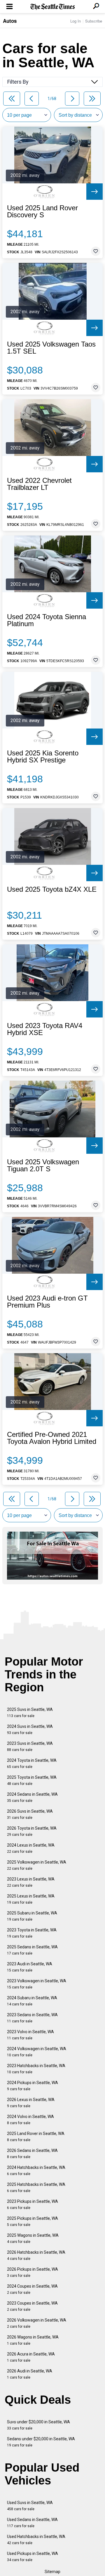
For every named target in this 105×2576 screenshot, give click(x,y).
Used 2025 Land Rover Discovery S (42, 211)
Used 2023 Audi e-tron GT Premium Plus (47, 1302)
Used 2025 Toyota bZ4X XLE (52, 889)
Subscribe (94, 21)
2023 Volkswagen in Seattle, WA (37, 1984)
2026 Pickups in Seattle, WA (33, 2272)
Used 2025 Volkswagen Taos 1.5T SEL (51, 348)
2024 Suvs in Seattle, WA (30, 1729)
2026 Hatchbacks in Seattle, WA (36, 2255)
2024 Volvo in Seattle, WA (30, 2120)
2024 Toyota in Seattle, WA (32, 1763)
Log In (76, 21)
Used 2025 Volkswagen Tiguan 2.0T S (43, 1165)
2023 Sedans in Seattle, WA (32, 2018)
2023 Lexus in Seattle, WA (31, 1882)
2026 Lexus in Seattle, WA (31, 2103)
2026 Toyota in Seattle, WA (32, 1831)
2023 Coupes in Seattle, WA (32, 2306)
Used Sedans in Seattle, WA (32, 2523)
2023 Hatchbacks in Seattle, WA (36, 2069)
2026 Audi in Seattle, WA (30, 2374)
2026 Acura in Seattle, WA (31, 2357)
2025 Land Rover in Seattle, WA (36, 2137)
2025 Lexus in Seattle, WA (31, 1899)
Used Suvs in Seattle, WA (30, 2506)
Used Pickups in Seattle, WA (33, 2557)
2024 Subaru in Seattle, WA (32, 2001)
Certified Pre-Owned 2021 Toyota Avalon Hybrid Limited (52, 1438)
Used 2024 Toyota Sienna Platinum (47, 620)
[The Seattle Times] (53, 7)
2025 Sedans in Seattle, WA (32, 1950)
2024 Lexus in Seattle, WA (31, 1848)
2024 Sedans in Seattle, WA (32, 1797)
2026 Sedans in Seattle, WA (32, 2154)
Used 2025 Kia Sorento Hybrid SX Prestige (43, 757)
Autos (10, 21)
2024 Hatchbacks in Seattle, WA (36, 2171)
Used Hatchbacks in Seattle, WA (36, 2540)
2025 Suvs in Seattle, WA (30, 1713)
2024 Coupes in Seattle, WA (32, 2289)
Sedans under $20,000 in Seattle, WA (41, 2442)
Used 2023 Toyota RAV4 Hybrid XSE (45, 1029)
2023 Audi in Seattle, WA (30, 1967)
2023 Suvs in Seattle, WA (30, 1746)
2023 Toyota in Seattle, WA (32, 1933)
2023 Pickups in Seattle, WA (33, 2204)
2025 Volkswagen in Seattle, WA (37, 1865)
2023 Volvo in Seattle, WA (30, 2035)
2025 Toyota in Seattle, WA (32, 1780)
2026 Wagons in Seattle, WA (33, 2340)
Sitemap (52, 2572)
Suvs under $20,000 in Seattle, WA (38, 2425)
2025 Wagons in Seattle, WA (33, 2238)
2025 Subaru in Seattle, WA (32, 1916)
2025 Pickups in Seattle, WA (33, 2221)
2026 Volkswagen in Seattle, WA (37, 2323)
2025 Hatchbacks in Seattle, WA (36, 2187)
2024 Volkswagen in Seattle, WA (37, 2052)
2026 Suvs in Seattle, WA (30, 1814)
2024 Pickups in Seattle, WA (33, 2086)
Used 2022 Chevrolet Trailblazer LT (39, 484)
